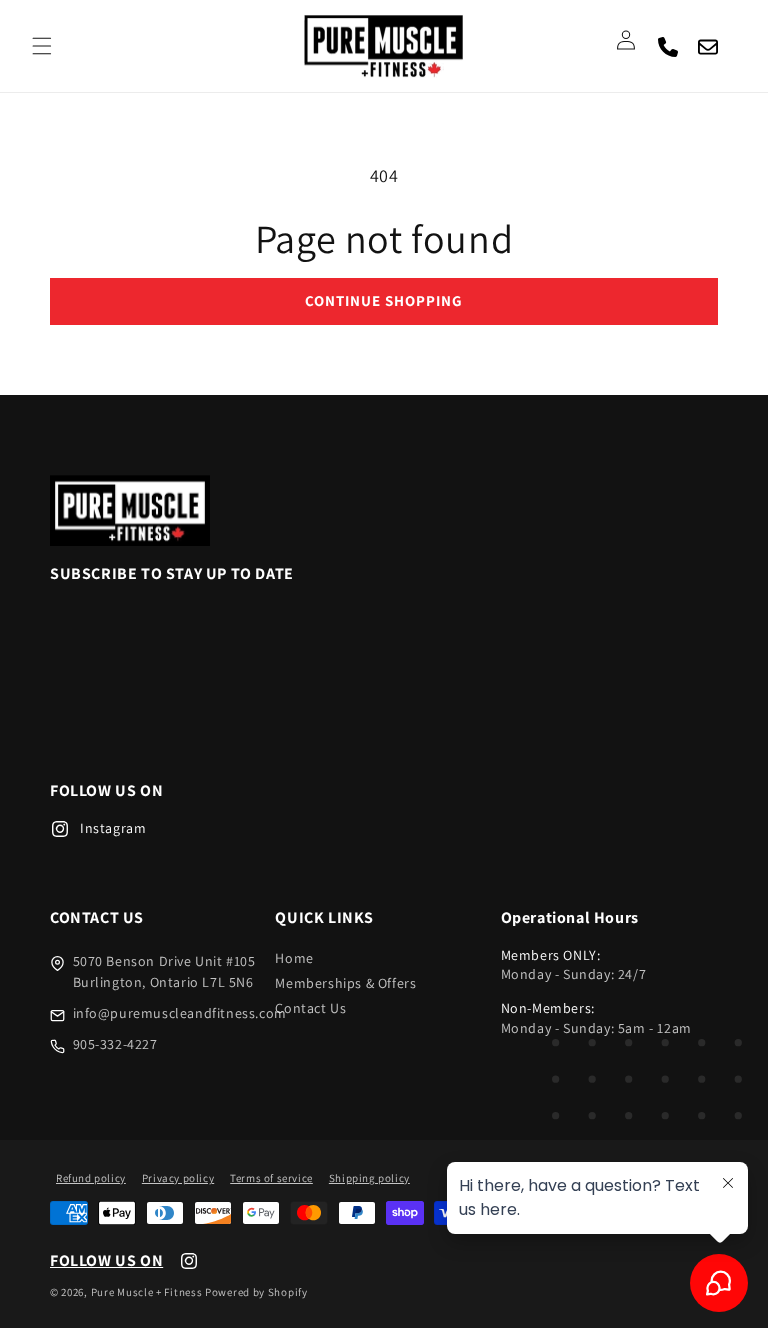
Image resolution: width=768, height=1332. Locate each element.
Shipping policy (369, 1178)
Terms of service (271, 1178)
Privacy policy (178, 1178)
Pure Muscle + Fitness (147, 1292)
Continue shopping (384, 300)
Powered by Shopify (256, 1292)
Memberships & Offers (345, 983)
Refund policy (91, 1178)
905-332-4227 (115, 1044)
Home (294, 958)
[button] (42, 46)
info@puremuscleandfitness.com (180, 1013)
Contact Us (310, 1008)
